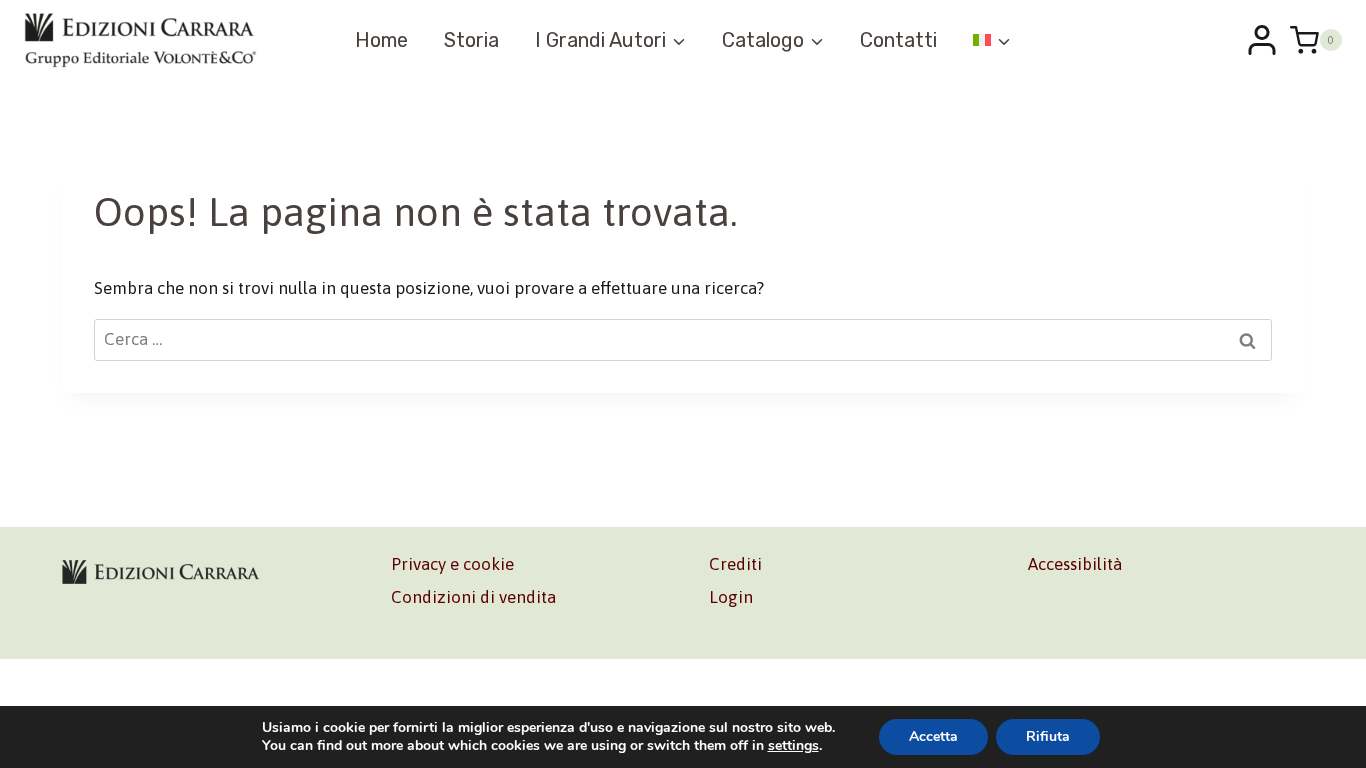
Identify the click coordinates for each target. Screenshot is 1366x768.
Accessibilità (1075, 564)
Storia (471, 40)
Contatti (898, 40)
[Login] (1262, 40)
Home (381, 40)
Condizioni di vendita (473, 597)
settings (793, 746)
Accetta (933, 736)
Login (731, 597)
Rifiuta (1048, 736)
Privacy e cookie (452, 564)
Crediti (735, 564)
